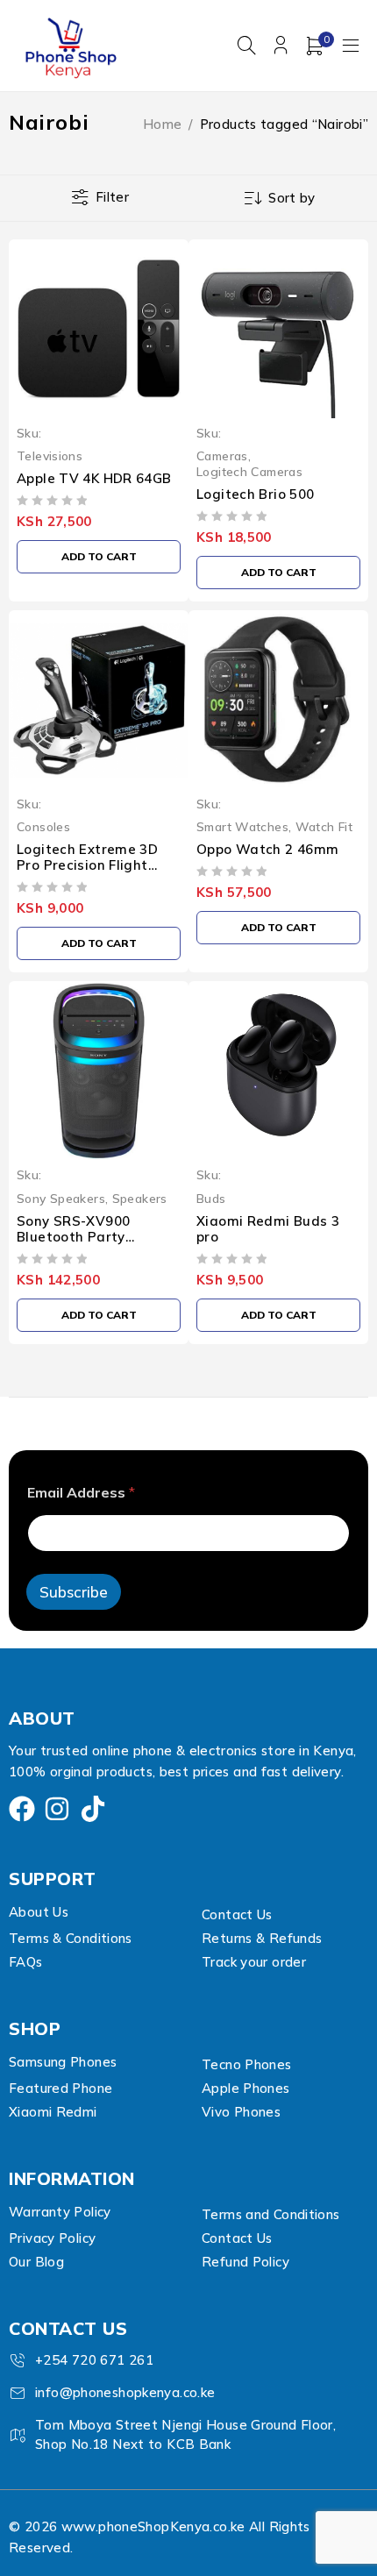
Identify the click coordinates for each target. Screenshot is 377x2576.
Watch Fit (324, 826)
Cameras (222, 455)
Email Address (81, 1493)
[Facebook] (22, 1809)
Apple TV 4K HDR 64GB (94, 478)
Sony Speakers (61, 1198)
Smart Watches (242, 826)
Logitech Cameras (249, 471)
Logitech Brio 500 (255, 494)
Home (163, 124)
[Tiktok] (93, 1809)
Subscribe (74, 1592)
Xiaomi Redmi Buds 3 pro (268, 1229)
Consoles (43, 826)
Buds (211, 1198)
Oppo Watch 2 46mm (267, 849)
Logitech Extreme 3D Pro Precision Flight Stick (87, 865)
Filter (112, 197)
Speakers (140, 1198)
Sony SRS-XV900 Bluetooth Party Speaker (73, 1237)
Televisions (50, 455)
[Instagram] (57, 1809)
